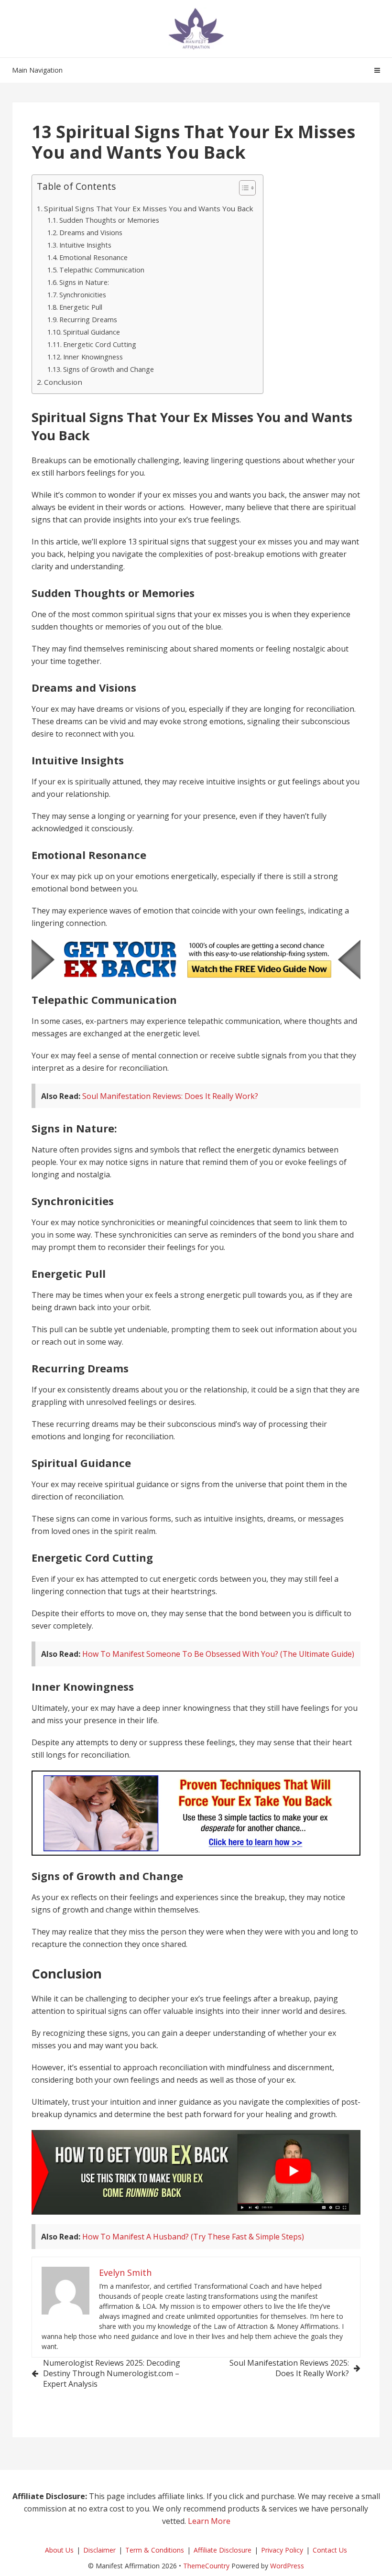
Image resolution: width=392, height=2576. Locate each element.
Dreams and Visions (91, 233)
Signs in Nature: (84, 282)
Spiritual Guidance (92, 332)
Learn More (209, 2521)
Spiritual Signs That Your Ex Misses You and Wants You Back (149, 208)
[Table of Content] (247, 188)
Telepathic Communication (102, 270)
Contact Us (330, 2550)
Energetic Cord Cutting (100, 344)
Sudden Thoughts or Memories (109, 220)
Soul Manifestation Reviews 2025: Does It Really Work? (289, 2368)
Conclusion (63, 382)
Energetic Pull (81, 307)
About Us (59, 2550)
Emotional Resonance (93, 257)
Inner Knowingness (93, 357)
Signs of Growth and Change (109, 369)
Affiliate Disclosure (223, 2550)
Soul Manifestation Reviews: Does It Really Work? (170, 1096)
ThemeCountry (206, 2566)
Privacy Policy (282, 2550)
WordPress (287, 2566)
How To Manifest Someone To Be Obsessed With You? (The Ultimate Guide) (218, 1654)
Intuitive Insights (85, 245)
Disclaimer (99, 2550)
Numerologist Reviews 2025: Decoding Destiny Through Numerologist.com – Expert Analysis (112, 2373)
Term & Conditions (155, 2550)
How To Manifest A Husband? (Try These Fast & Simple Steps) (193, 2237)
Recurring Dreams (88, 320)
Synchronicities (83, 295)
